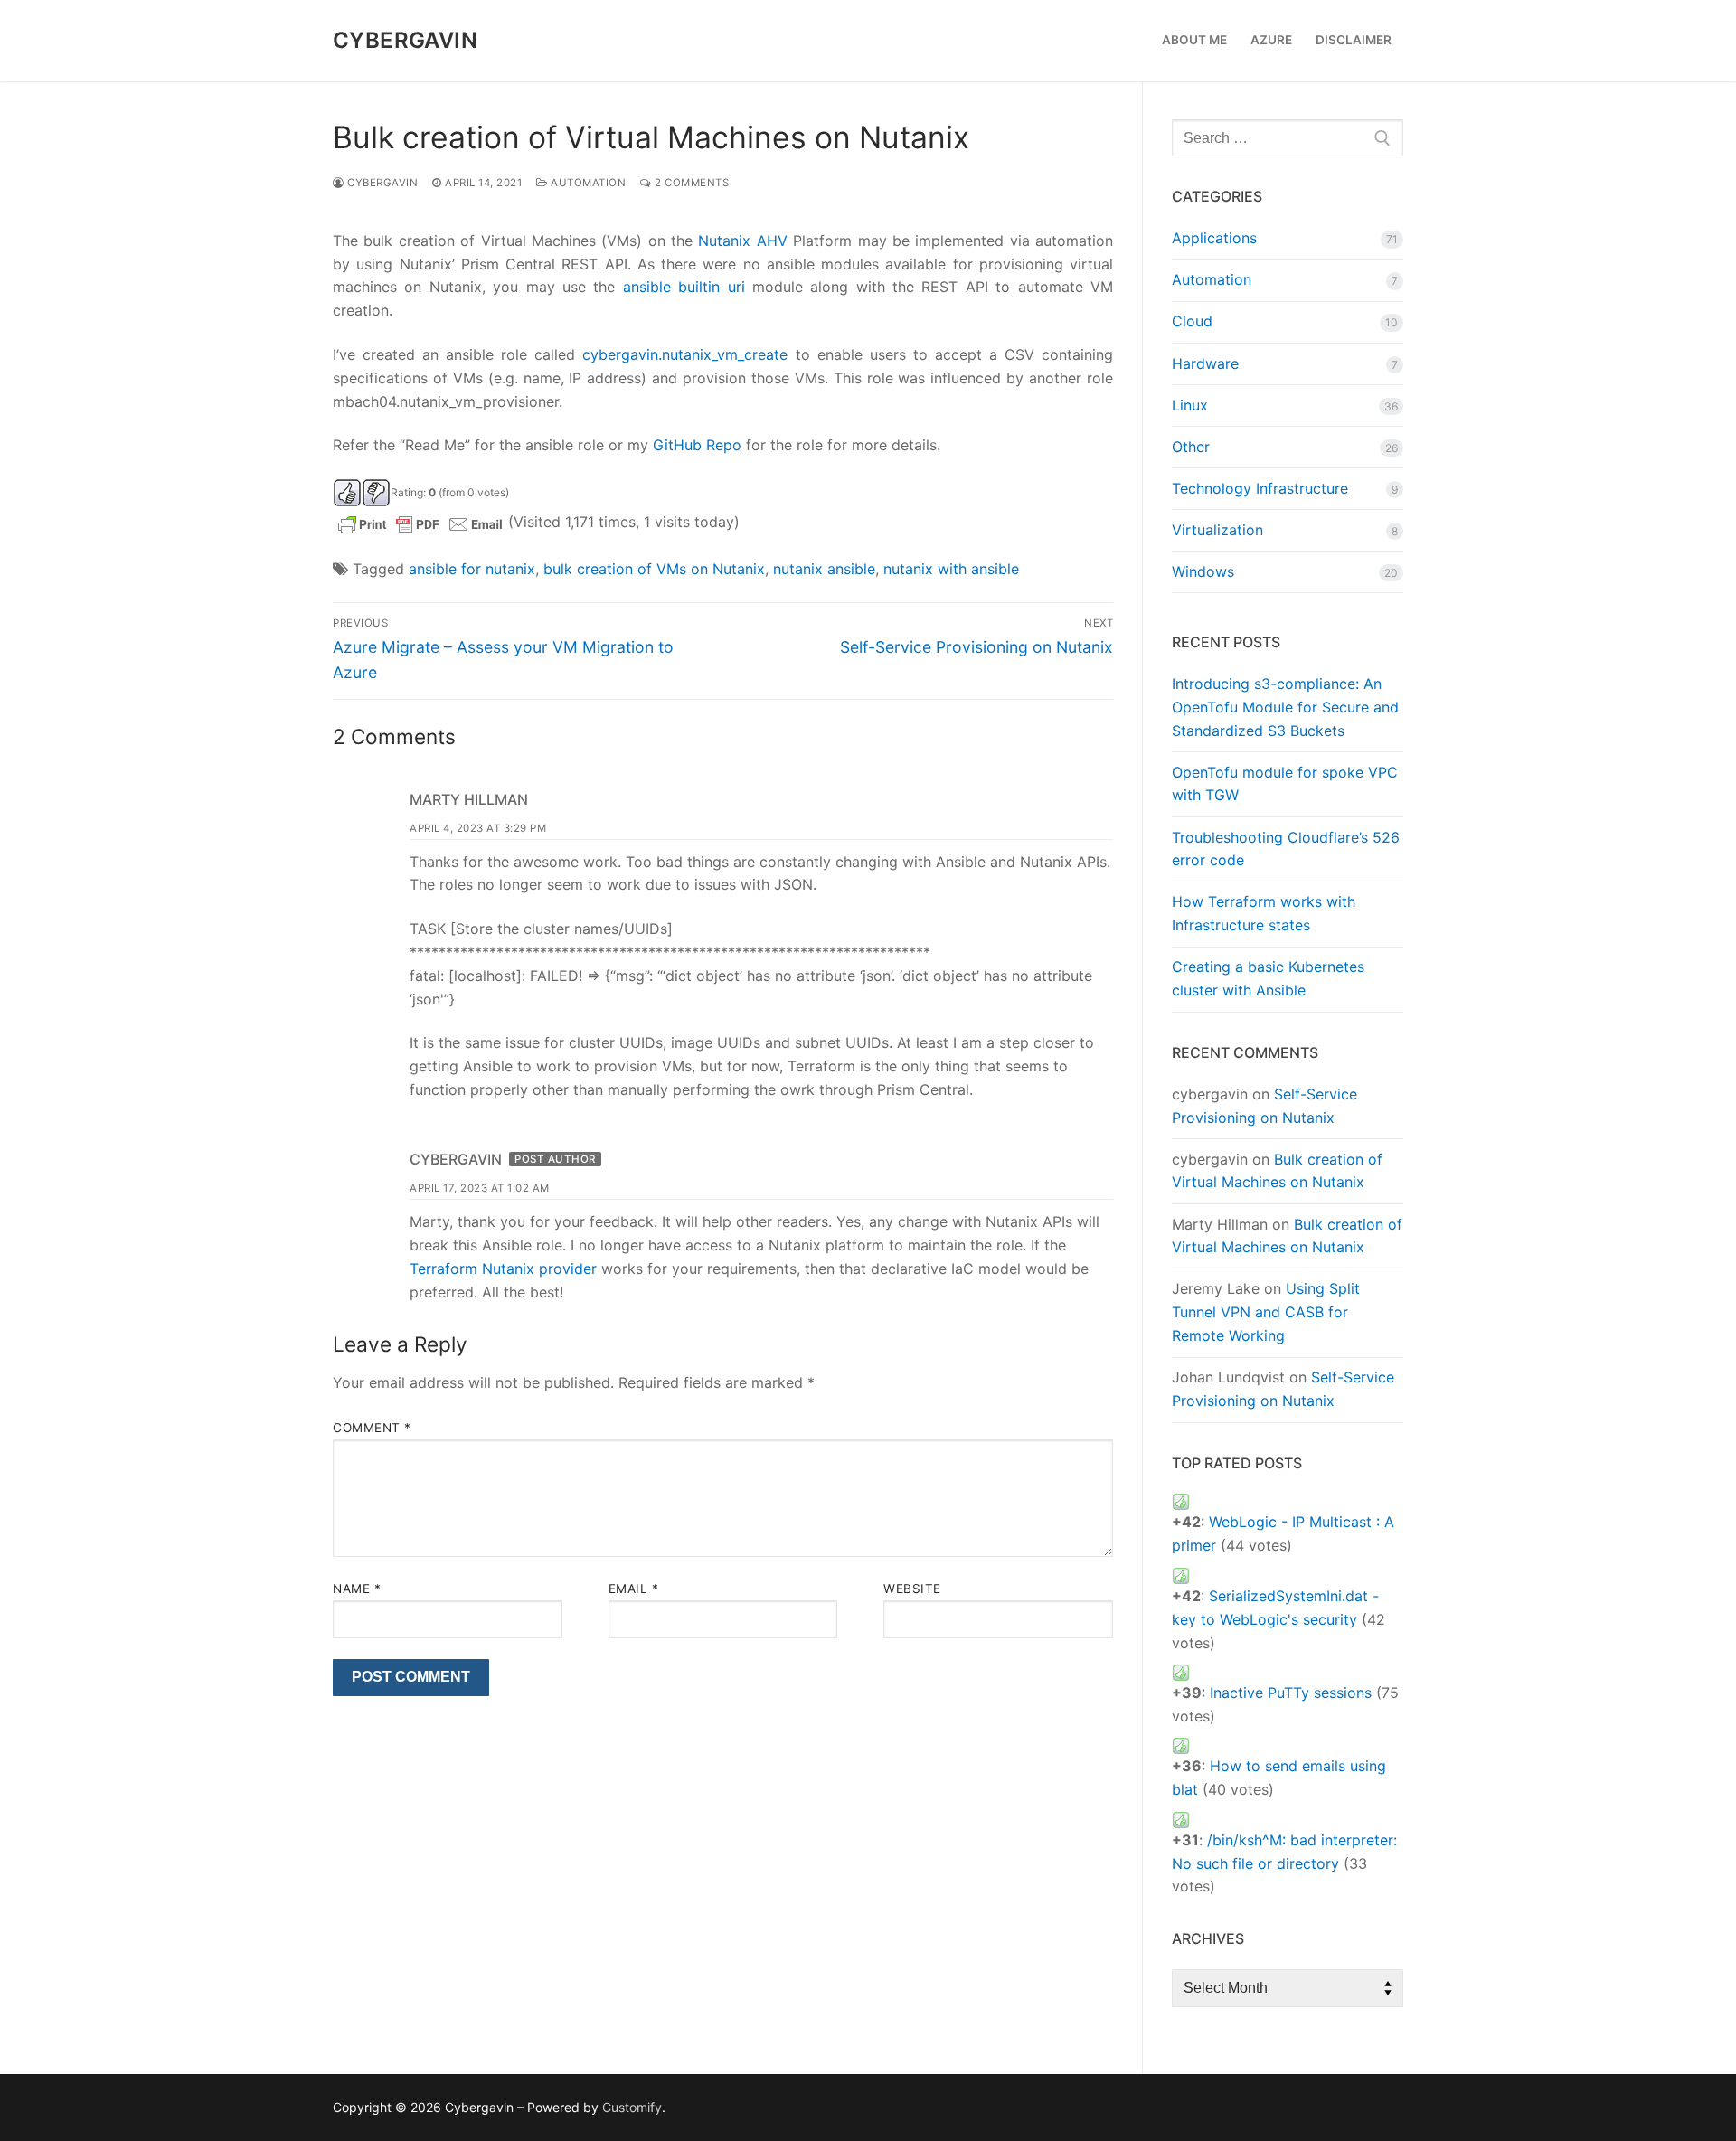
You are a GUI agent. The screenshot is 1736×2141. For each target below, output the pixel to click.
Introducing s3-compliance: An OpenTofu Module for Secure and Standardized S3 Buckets (1285, 707)
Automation (587, 183)
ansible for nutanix (472, 569)
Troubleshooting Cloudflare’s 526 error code (1286, 849)
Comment (372, 1428)
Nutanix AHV (742, 241)
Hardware (1205, 363)
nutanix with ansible (951, 569)
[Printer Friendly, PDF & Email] (420, 522)
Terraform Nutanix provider (503, 1269)
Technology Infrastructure (1260, 488)
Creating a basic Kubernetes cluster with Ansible (1268, 978)
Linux (1190, 405)
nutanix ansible (824, 569)
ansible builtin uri (684, 287)
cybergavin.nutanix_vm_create (685, 354)
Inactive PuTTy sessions (1291, 1693)
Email (634, 1589)
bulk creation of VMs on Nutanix (654, 569)
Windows (1203, 571)
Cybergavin (405, 40)
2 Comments (690, 183)
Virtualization (1217, 530)
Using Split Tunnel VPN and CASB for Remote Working (1266, 1312)
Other (1191, 447)
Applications (1214, 238)
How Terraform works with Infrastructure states (1264, 913)
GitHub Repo (697, 445)
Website (912, 1589)
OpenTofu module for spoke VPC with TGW (1285, 784)
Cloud (1192, 321)
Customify (632, 2107)
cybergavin (381, 183)
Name (357, 1589)
